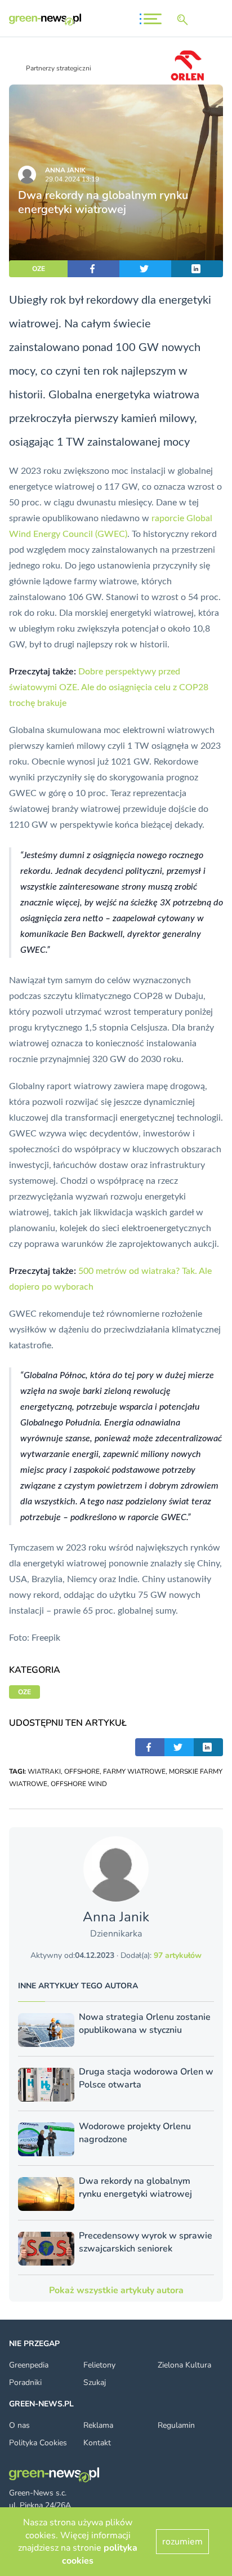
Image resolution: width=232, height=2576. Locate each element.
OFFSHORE (82, 1771)
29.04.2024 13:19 (72, 179)
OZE (39, 269)
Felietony (99, 2365)
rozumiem (182, 2542)
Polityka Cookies (38, 2443)
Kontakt (97, 2443)
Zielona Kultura (184, 2365)
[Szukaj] (185, 20)
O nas (19, 2425)
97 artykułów (178, 1955)
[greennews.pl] (45, 19)
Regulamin (176, 2425)
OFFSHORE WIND (79, 1784)
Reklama (98, 2425)
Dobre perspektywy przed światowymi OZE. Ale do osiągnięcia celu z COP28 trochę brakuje (109, 687)
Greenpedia (29, 2365)
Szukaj (95, 2382)
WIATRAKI (44, 1771)
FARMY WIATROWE (134, 1771)
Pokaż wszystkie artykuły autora (116, 2290)
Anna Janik (65, 170)
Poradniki (25, 2382)
